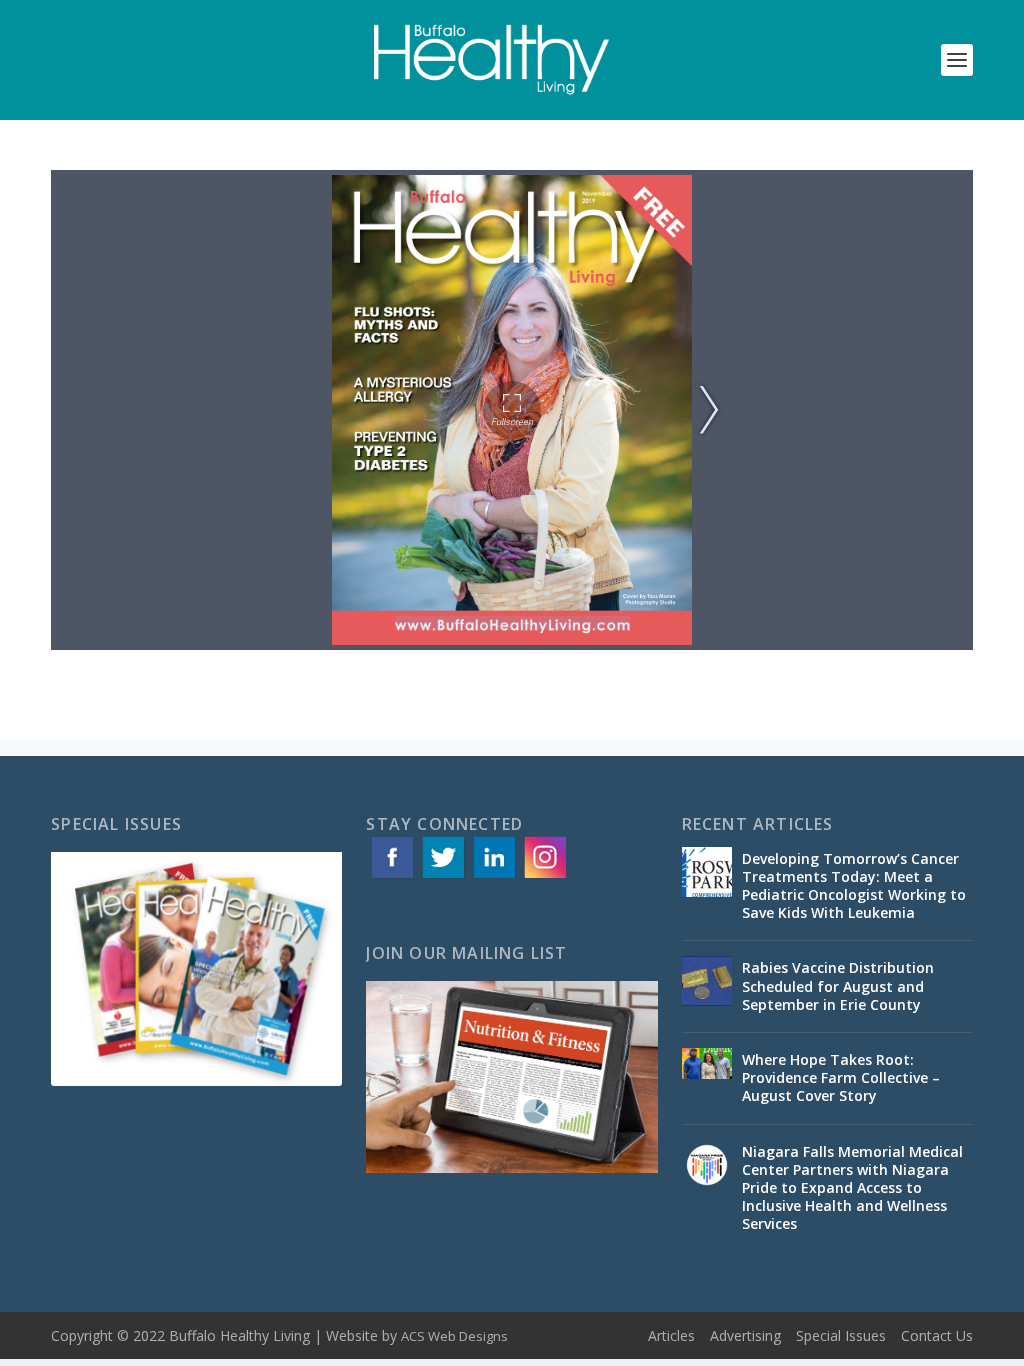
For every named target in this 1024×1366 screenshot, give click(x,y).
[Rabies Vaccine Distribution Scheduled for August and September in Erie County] (707, 981)
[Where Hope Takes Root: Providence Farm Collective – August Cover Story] (707, 1073)
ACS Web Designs (454, 1336)
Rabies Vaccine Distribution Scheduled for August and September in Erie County (838, 985)
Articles (671, 1335)
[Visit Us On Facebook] (391, 876)
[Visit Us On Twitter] (442, 876)
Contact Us (937, 1335)
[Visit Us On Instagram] (544, 876)
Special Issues (841, 1335)
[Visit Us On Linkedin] (493, 876)
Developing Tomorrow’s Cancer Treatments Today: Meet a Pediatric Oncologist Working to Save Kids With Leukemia (854, 886)
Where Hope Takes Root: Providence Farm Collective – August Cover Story (841, 1077)
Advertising (745, 1335)
